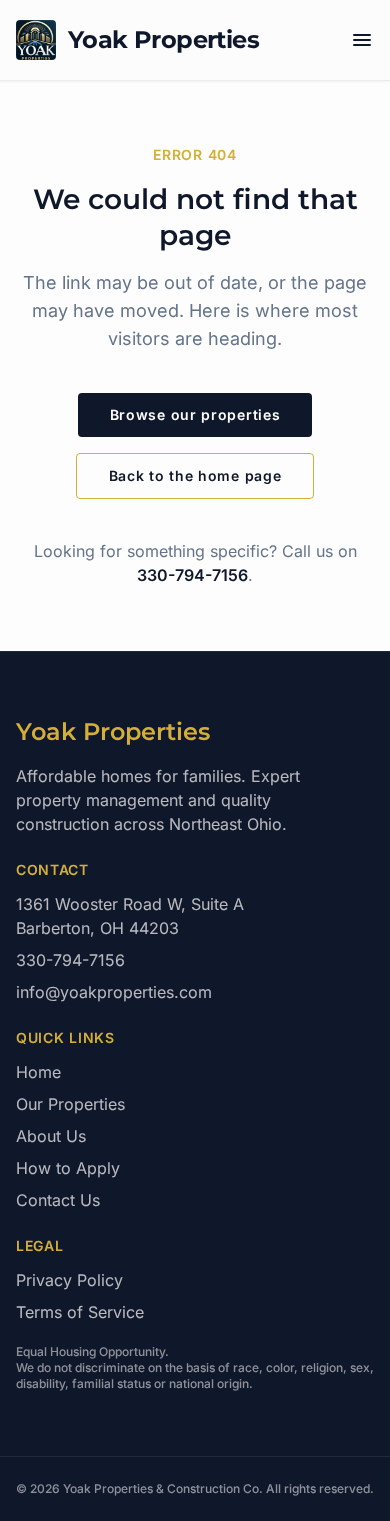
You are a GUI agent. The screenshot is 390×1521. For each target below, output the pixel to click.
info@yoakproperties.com (114, 992)
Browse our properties (195, 414)
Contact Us (58, 1200)
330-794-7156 (192, 575)
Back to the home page (195, 475)
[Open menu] (362, 40)
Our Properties (70, 1104)
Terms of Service (80, 1312)
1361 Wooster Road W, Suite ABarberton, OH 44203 (130, 916)
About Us (51, 1136)
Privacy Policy (69, 1280)
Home (38, 1072)
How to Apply (68, 1168)
